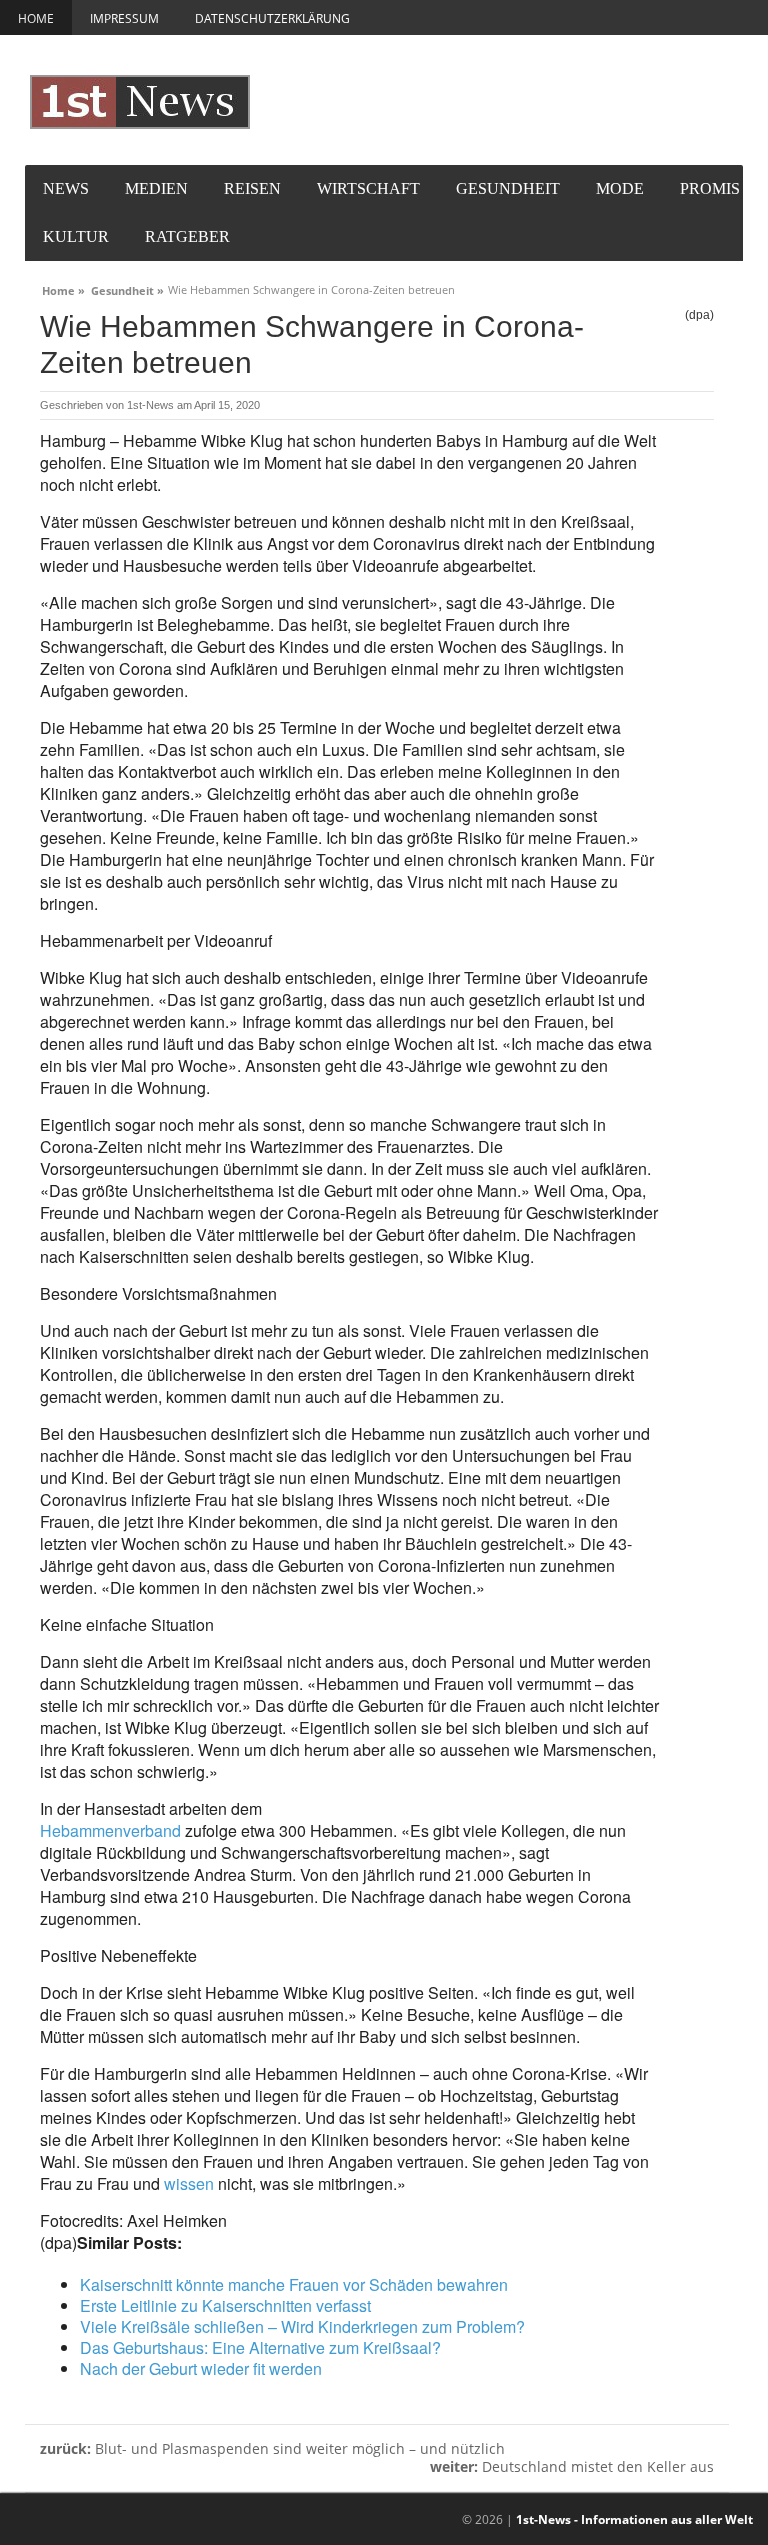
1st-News (150, 405)
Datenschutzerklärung (272, 18)
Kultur (76, 236)
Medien (156, 188)
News (66, 188)
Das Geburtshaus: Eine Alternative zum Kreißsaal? (260, 2347)
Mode (620, 188)
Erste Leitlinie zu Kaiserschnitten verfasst (225, 2305)
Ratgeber (187, 236)
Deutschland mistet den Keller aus (572, 2466)
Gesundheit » (127, 288)
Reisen (252, 188)
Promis (710, 188)
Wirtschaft (368, 188)
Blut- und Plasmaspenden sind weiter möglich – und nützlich (272, 2448)
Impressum (124, 18)
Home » (63, 288)
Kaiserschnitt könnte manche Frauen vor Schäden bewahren (294, 2284)
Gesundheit (508, 188)
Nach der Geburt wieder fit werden (201, 2368)
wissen (189, 2183)
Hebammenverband (110, 1830)
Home (36, 18)
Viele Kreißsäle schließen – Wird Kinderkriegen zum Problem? (302, 2326)
